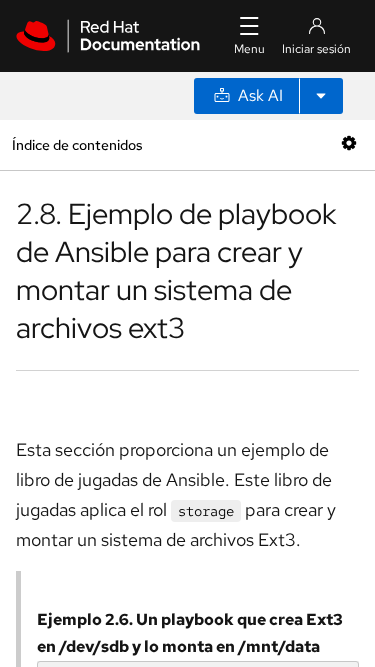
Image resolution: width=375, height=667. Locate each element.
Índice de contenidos (77, 144)
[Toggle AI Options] (321, 96)
